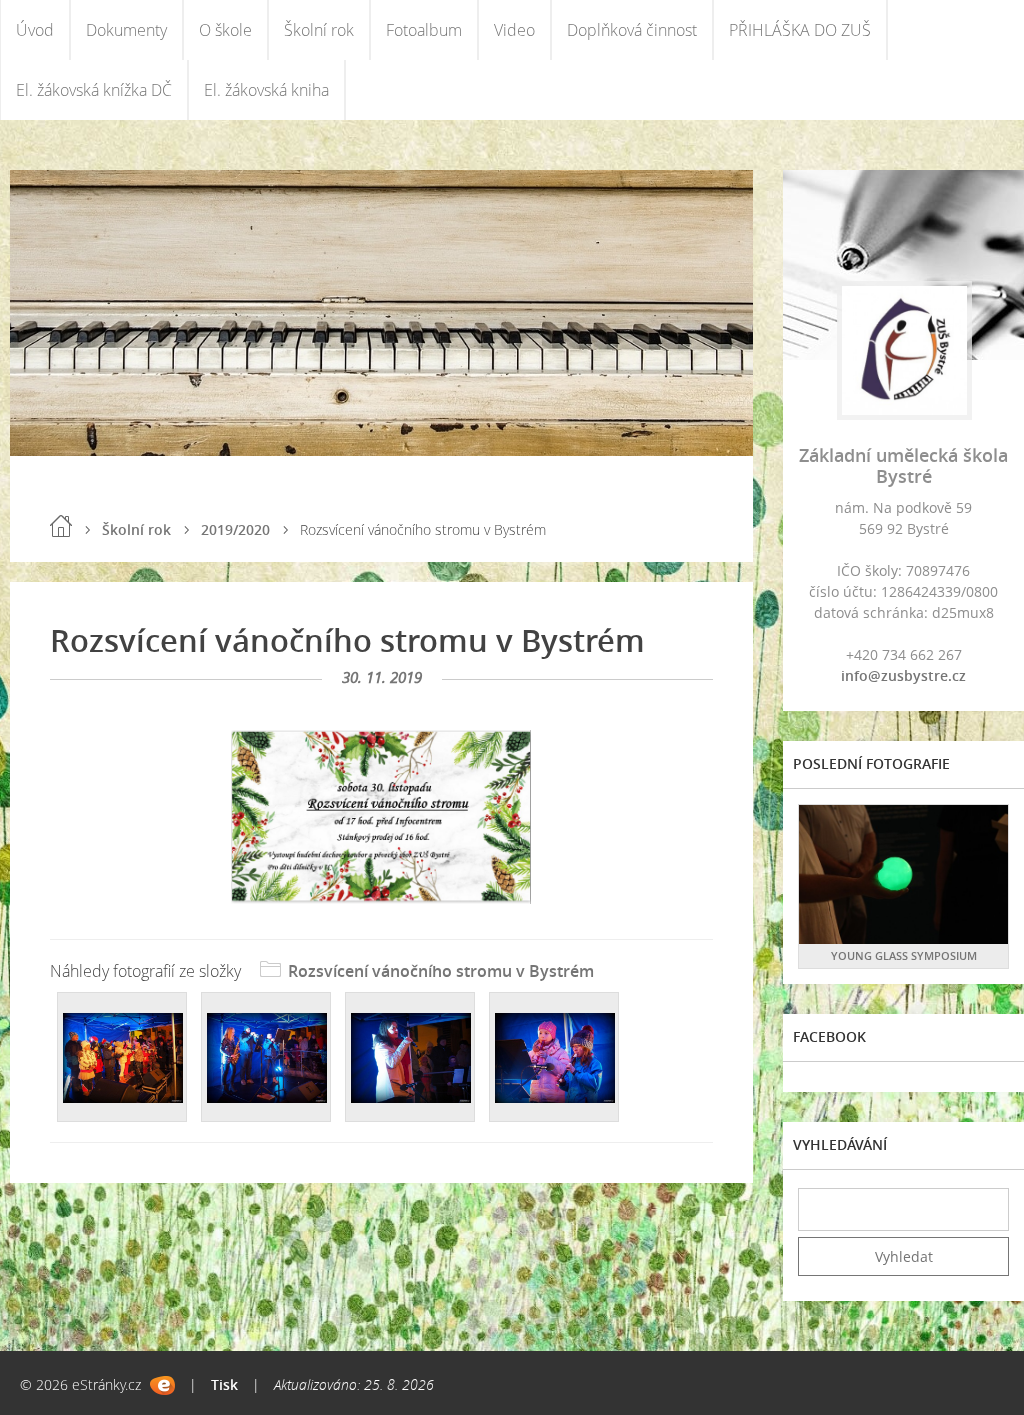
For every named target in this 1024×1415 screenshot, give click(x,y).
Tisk (224, 1384)
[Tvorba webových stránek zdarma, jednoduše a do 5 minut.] (162, 1385)
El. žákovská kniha (266, 90)
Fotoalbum (424, 30)
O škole (225, 30)
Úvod (35, 30)
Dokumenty (126, 30)
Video (514, 30)
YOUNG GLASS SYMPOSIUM (904, 955)
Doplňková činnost (632, 30)
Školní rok (319, 30)
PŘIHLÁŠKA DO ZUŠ (800, 30)
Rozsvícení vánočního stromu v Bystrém (441, 971)
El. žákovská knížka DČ (94, 90)
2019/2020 (235, 529)
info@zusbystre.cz (903, 675)
